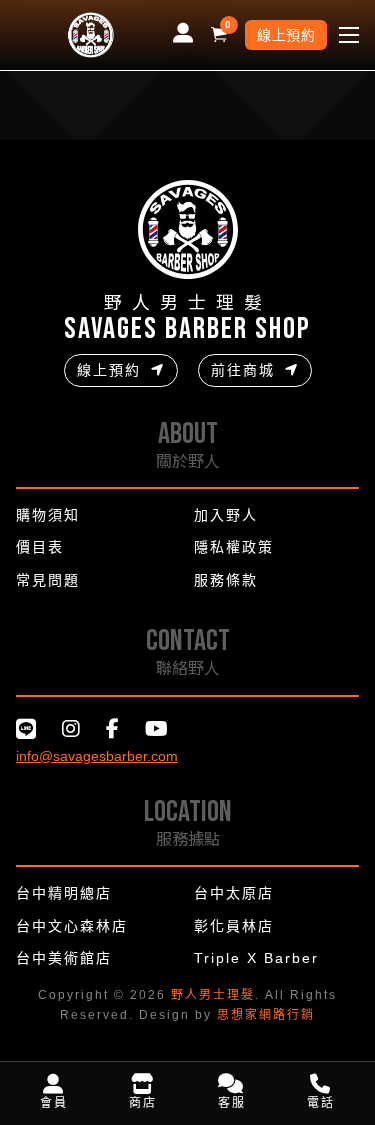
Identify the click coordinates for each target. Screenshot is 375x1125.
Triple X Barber (256, 958)
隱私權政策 (234, 547)
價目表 (40, 547)
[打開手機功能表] (349, 35)
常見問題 (48, 580)
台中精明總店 (64, 893)
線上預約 (286, 35)
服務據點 (188, 838)
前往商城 (243, 370)
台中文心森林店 (72, 926)
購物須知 (48, 515)
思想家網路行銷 (266, 1015)
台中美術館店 (64, 958)
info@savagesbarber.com (97, 756)
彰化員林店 (234, 926)
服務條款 (226, 580)
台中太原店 (234, 893)
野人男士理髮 (213, 995)
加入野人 (226, 515)
